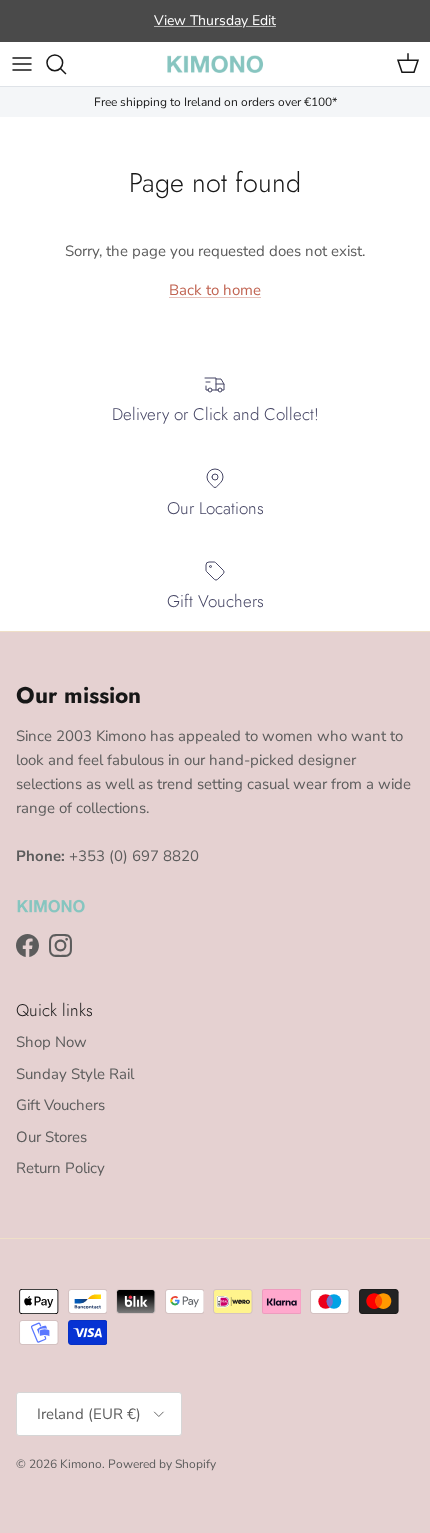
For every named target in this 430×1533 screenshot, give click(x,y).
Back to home (215, 290)
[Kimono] (215, 64)
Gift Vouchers (60, 1105)
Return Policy (60, 1168)
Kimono (81, 1464)
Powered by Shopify (162, 1464)
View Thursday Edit (215, 20)
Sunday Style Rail (75, 1074)
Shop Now (51, 1042)
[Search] (66, 64)
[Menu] (22, 64)
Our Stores (51, 1137)
